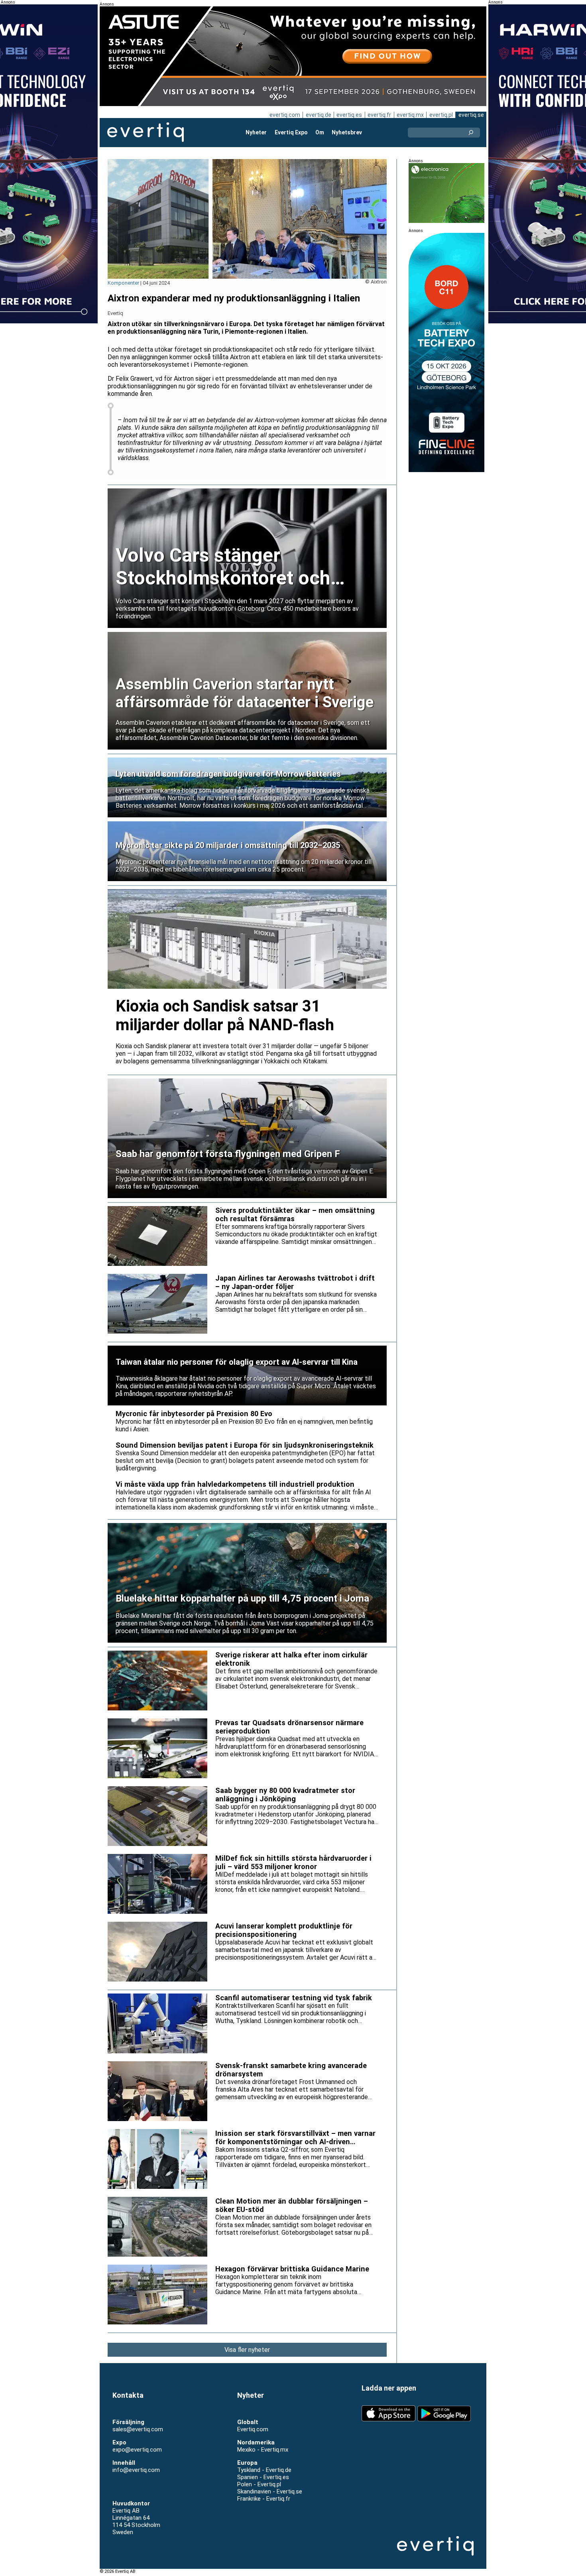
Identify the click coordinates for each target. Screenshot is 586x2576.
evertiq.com (285, 115)
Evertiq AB (146, 132)
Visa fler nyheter (247, 2350)
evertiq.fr (379, 115)
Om (320, 132)
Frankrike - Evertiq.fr (264, 2499)
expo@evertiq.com (137, 2450)
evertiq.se (471, 115)
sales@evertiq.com (138, 2429)
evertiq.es (349, 115)
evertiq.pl (441, 115)
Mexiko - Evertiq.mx (263, 2450)
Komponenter (123, 283)
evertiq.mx (410, 115)
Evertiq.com (253, 2429)
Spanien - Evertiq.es (263, 2477)
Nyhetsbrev (347, 132)
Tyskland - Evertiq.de (264, 2470)
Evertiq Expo (291, 132)
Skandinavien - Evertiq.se (270, 2491)
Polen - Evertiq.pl (259, 2484)
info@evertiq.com (136, 2470)
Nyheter (256, 132)
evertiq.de (319, 115)
